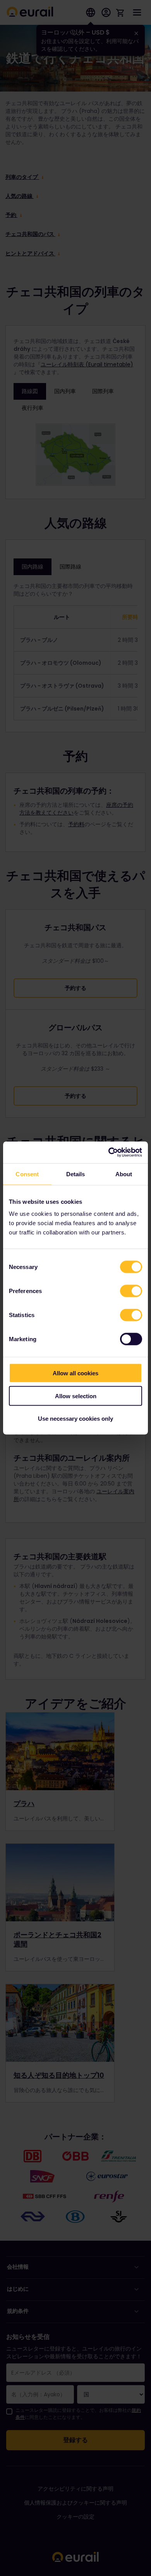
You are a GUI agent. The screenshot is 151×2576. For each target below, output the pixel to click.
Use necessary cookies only (75, 1419)
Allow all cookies (75, 1373)
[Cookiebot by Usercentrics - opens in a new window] (109, 1153)
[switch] (131, 1291)
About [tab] (124, 1174)
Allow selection (76, 1396)
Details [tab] (76, 1174)
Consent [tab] (27, 1174)
